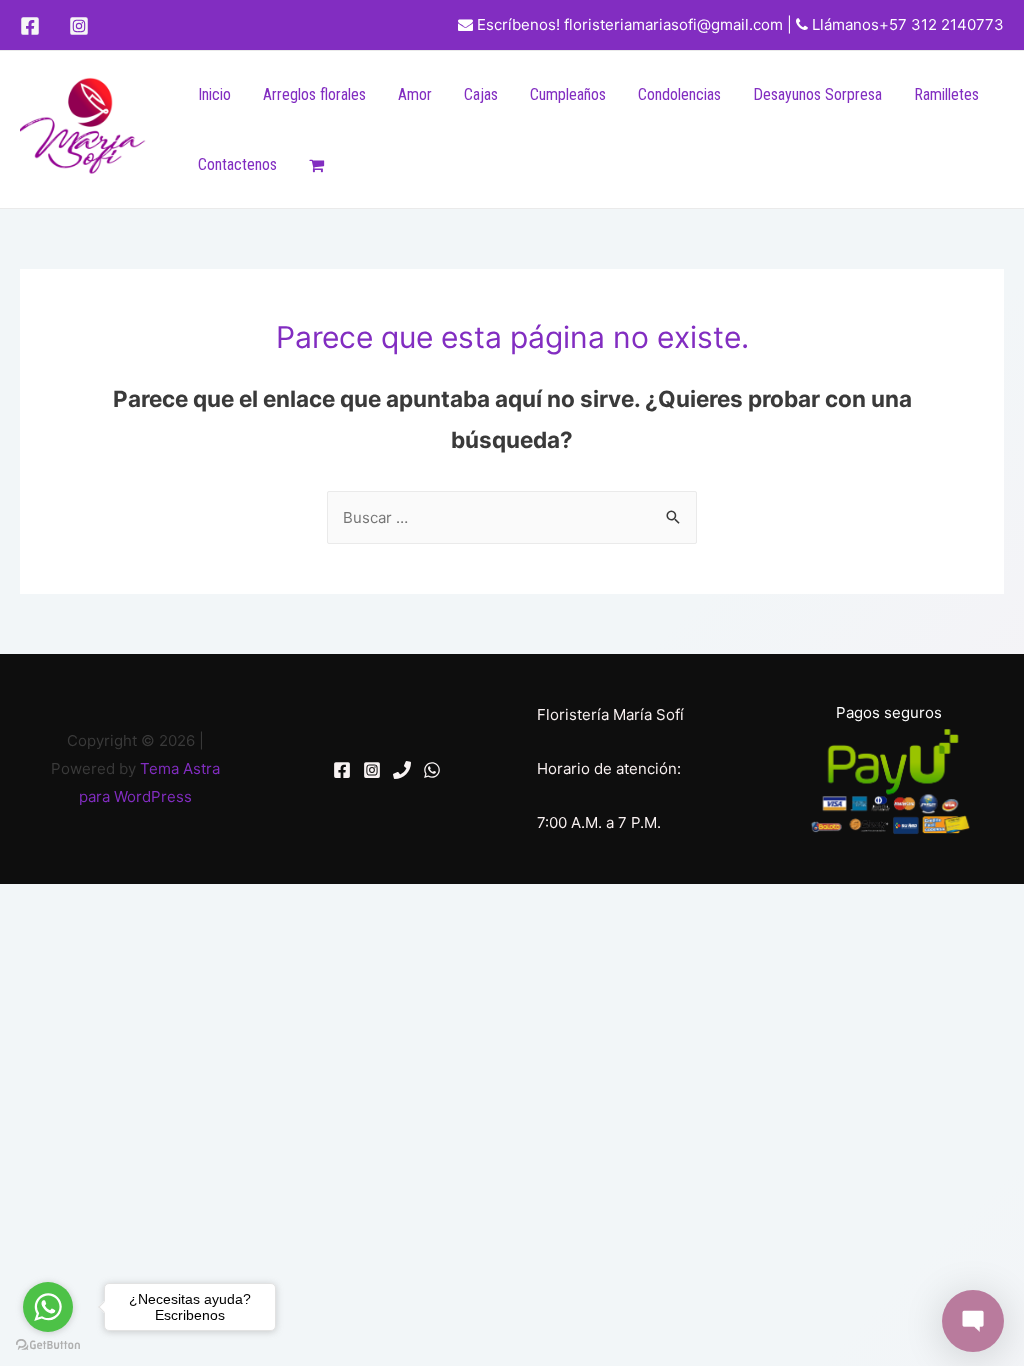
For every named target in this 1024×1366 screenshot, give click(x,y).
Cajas (481, 94)
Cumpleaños (568, 94)
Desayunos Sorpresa (817, 94)
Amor (415, 94)
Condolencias (679, 94)
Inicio (214, 94)
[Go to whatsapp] (48, 1307)
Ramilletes (946, 94)
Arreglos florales (314, 94)
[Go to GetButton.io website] (48, 1345)
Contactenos (237, 164)
